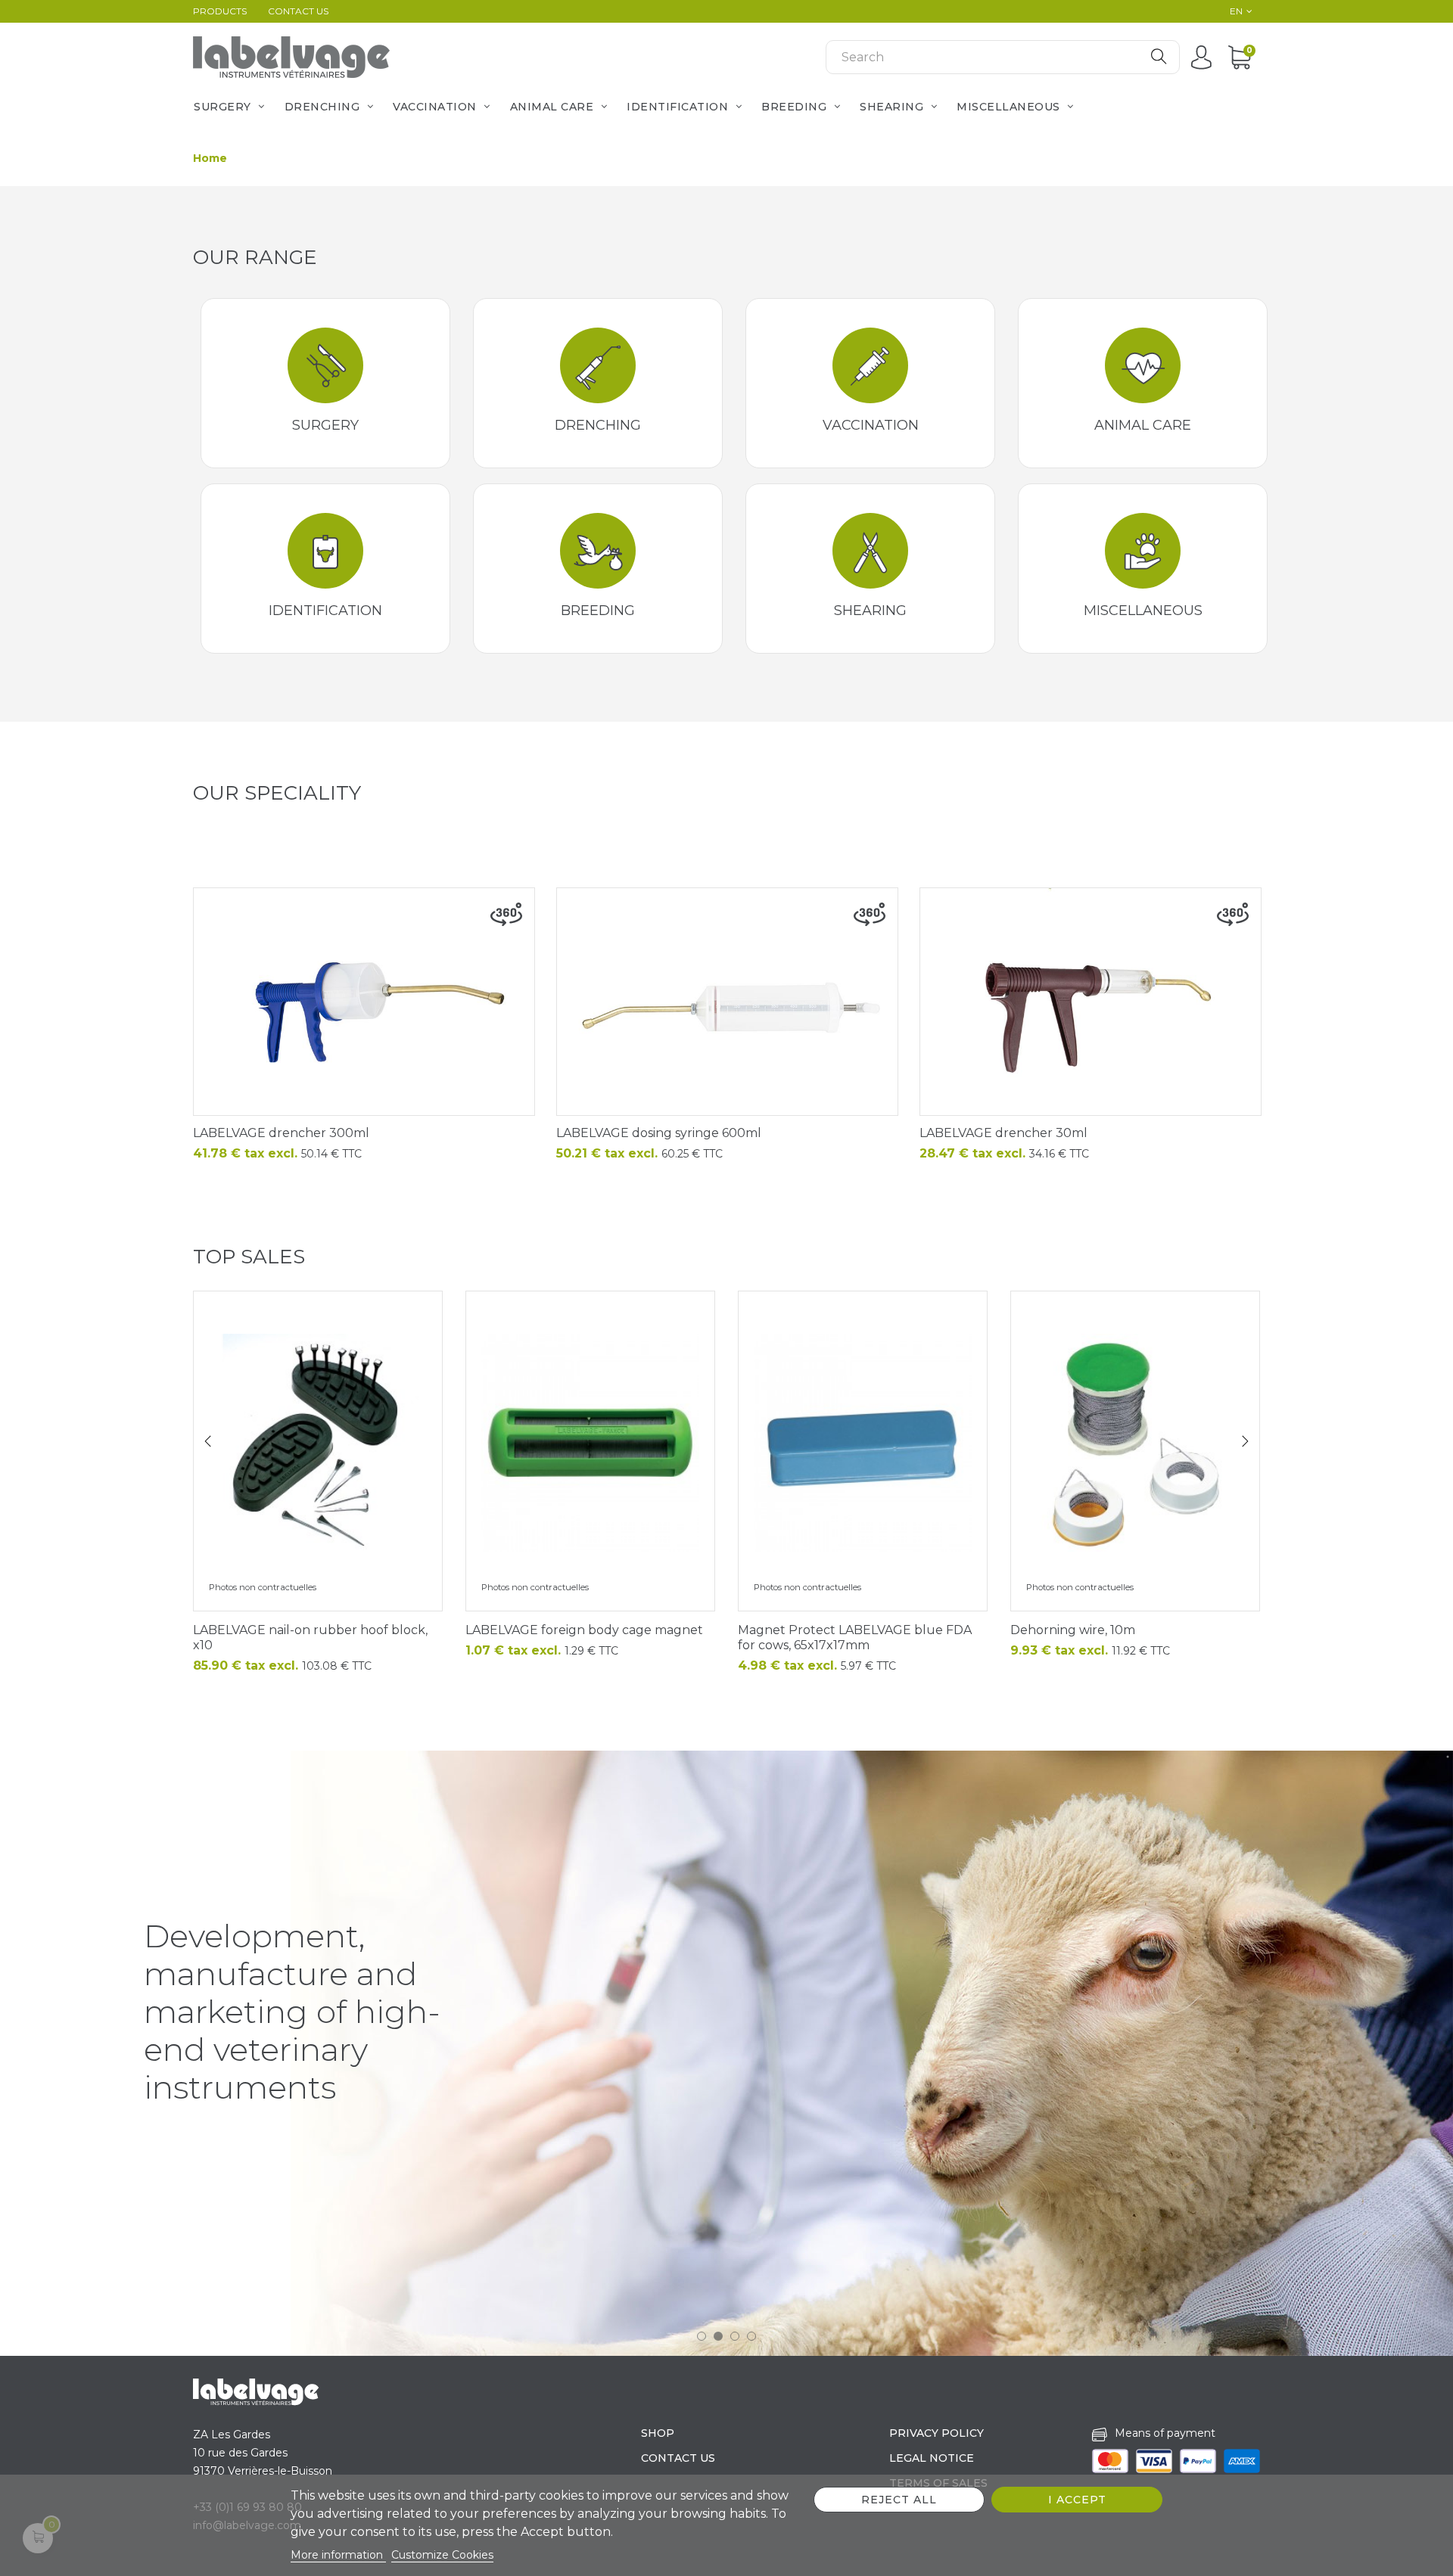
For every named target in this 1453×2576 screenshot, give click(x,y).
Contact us (298, 11)
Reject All (899, 2500)
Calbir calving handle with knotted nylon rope (1134, 1638)
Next (1245, 1441)
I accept (1077, 2500)
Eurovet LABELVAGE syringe (279, 1630)
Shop (658, 2433)
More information (338, 2555)
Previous (208, 1441)
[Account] (1205, 57)
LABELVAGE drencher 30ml (1003, 1133)
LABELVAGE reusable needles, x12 (568, 1630)
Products (220, 11)
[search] (1159, 57)
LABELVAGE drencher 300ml (281, 1133)
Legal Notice (932, 2458)
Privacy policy (937, 2433)
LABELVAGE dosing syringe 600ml (659, 1133)
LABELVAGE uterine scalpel (821, 1630)
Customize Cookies (442, 2555)
